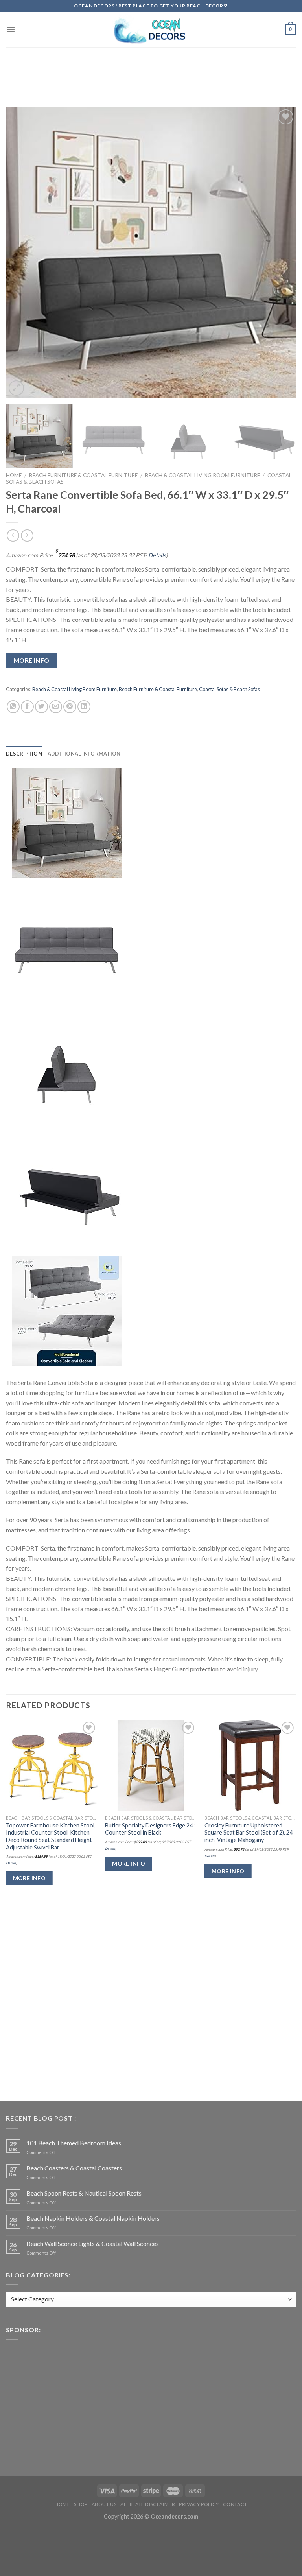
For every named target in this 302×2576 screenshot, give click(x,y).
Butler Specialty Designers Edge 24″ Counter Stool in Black (150, 1829)
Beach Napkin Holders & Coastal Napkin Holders (93, 2218)
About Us (104, 2504)
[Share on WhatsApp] (13, 707)
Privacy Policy (199, 2504)
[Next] (280, 253)
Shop (81, 2504)
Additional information (84, 754)
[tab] (24, 754)
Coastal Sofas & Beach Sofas (229, 689)
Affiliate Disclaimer (148, 2504)
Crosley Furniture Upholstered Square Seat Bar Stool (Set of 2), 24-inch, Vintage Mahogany (250, 1833)
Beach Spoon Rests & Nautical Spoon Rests (84, 2193)
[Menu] (11, 29)
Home (14, 475)
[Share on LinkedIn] (84, 707)
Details (157, 555)
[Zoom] (16, 388)
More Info (32, 660)
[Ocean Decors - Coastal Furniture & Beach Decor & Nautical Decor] (151, 30)
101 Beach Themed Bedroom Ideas (74, 2143)
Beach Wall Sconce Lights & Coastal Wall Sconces (93, 2243)
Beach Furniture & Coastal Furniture (83, 475)
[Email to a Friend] (56, 707)
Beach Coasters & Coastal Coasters (74, 2168)
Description (24, 754)
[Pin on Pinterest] (70, 707)
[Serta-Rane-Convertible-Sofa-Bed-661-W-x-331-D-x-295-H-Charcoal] (67, 822)
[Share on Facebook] (27, 707)
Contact (235, 2504)
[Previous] (22, 253)
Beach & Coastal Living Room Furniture (203, 475)
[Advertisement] (151, 68)
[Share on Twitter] (41, 707)
